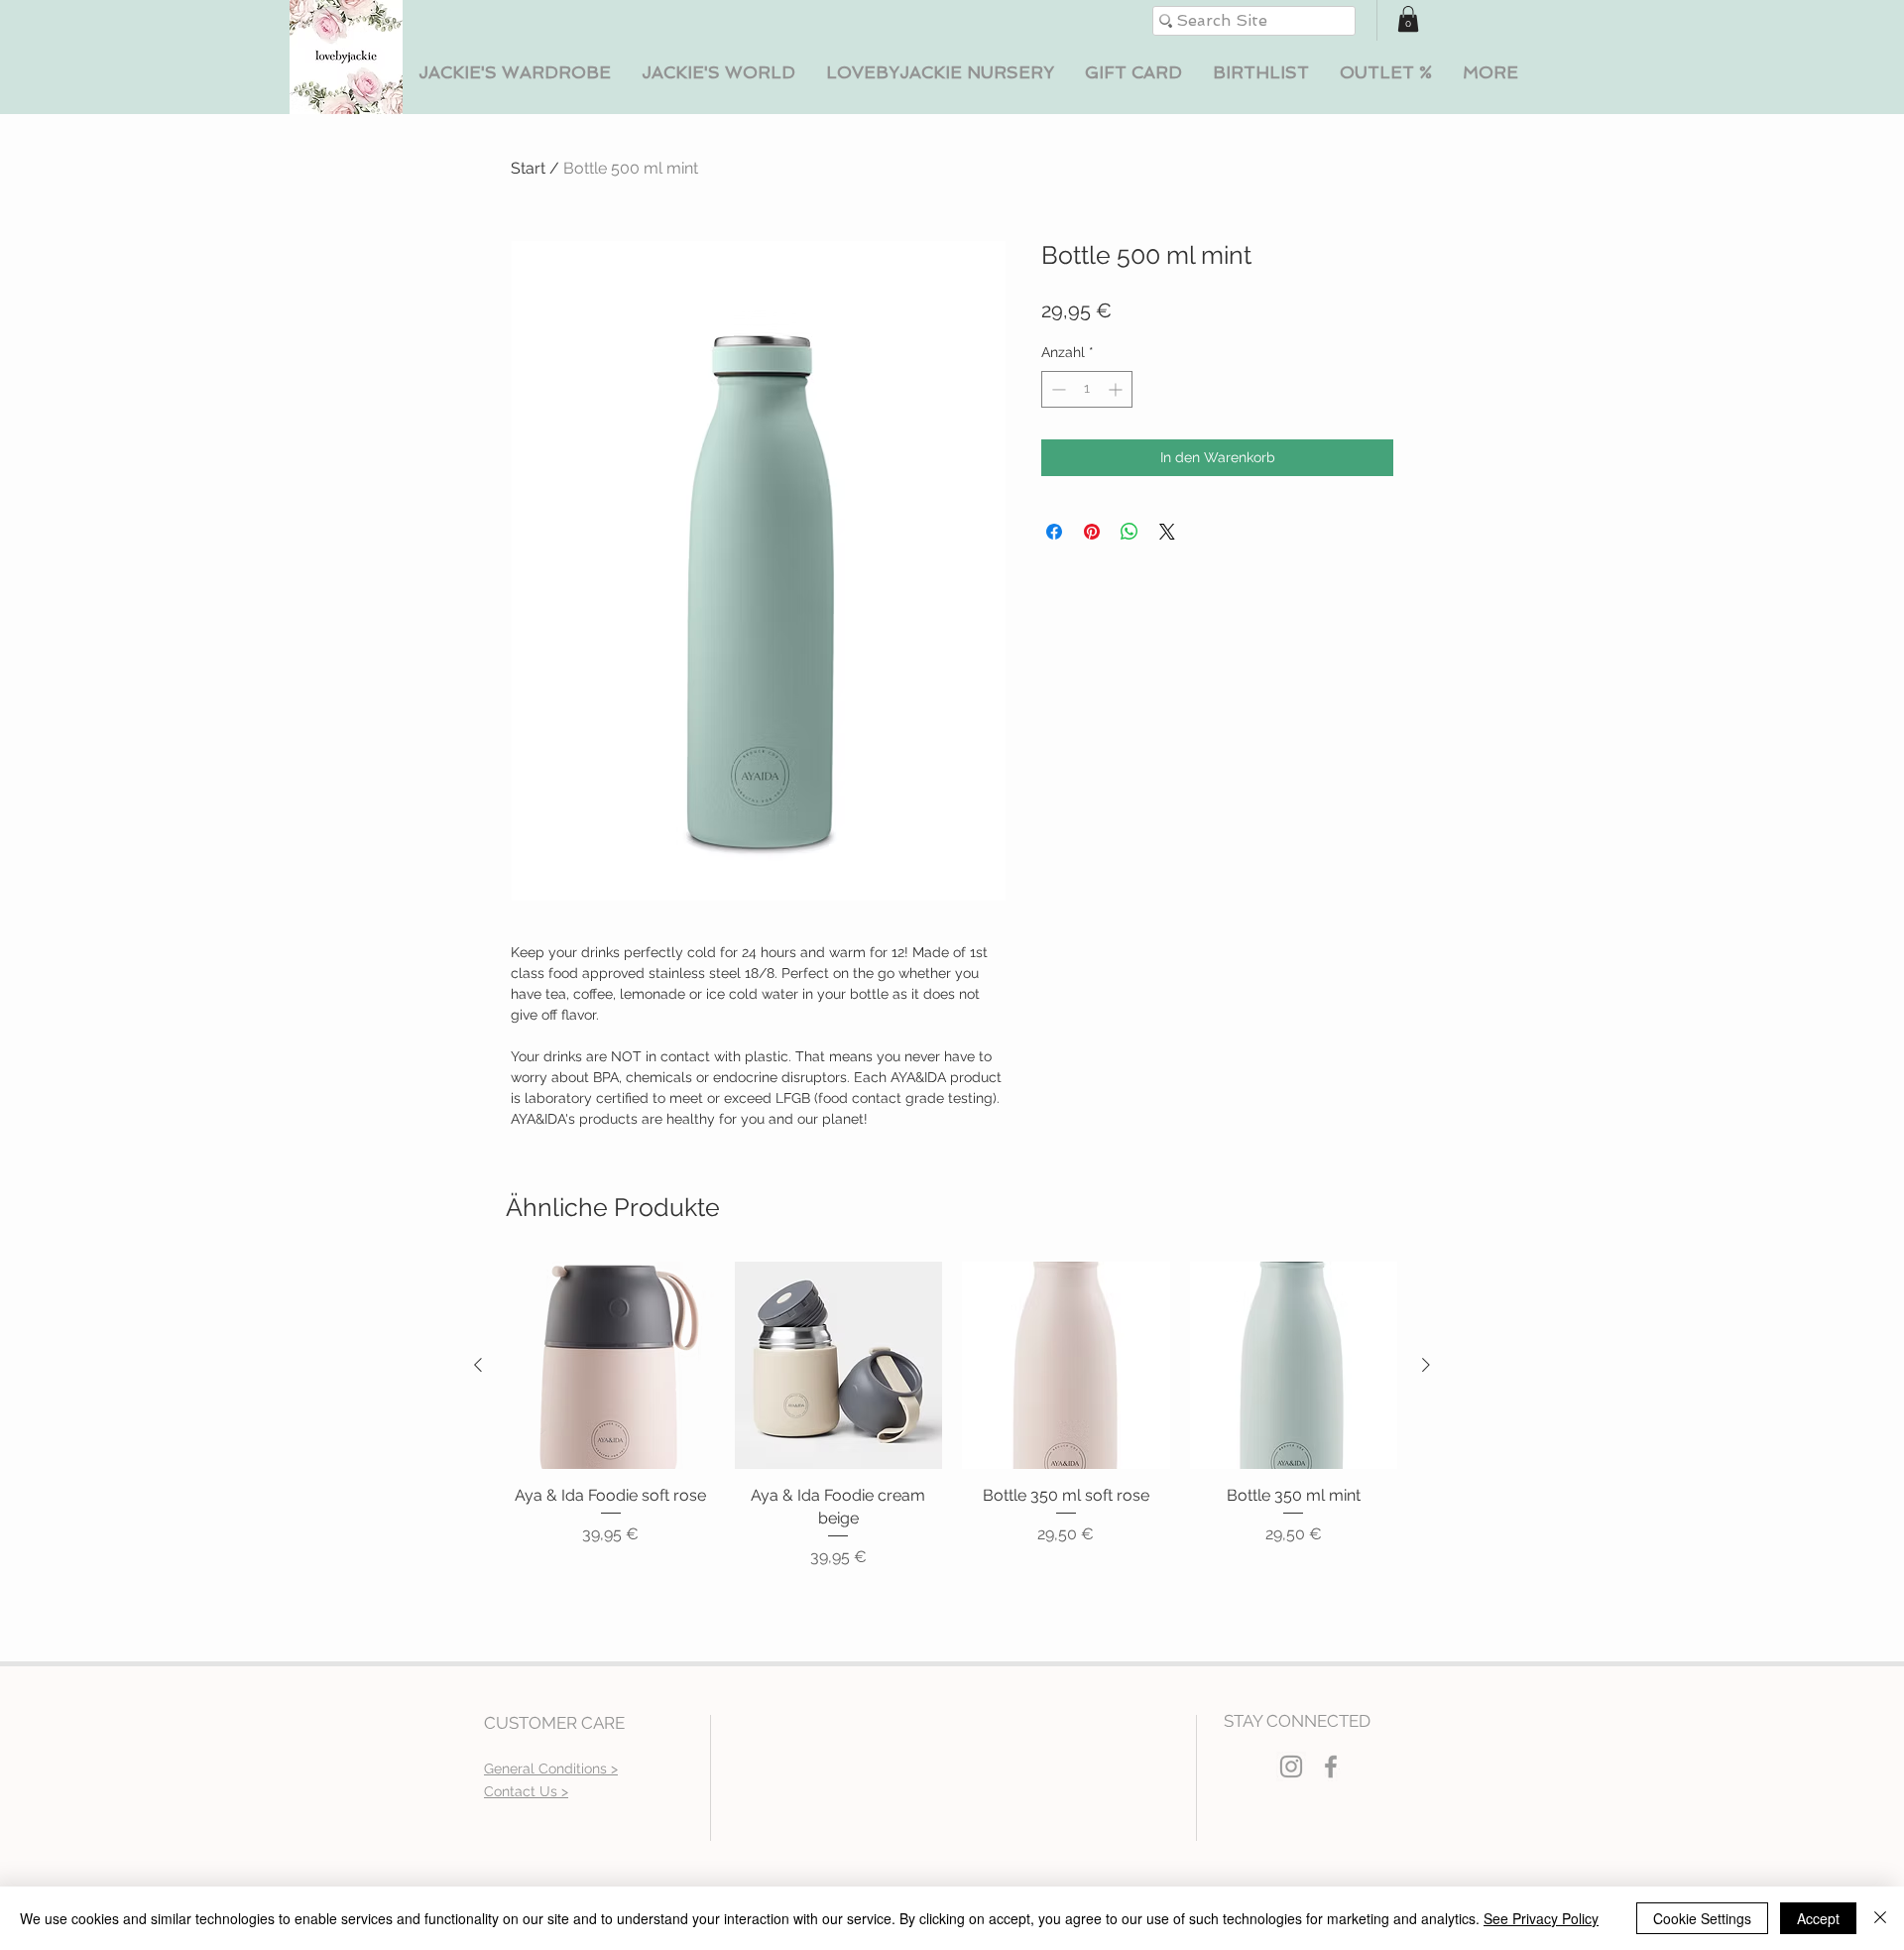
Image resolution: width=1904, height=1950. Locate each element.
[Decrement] (1057, 389)
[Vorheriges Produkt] (478, 1365)
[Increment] (1117, 389)
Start (528, 168)
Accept (1818, 1918)
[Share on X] (1167, 532)
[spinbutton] (1087, 389)
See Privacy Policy (1541, 1918)
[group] (952, 1415)
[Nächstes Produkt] (1426, 1365)
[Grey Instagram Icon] (1291, 1767)
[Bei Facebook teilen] (1054, 532)
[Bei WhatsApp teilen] (1130, 532)
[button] (514, 73)
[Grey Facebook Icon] (1331, 1767)
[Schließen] (1880, 1918)
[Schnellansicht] (611, 1366)
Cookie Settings (1702, 1918)
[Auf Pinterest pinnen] (1092, 532)
